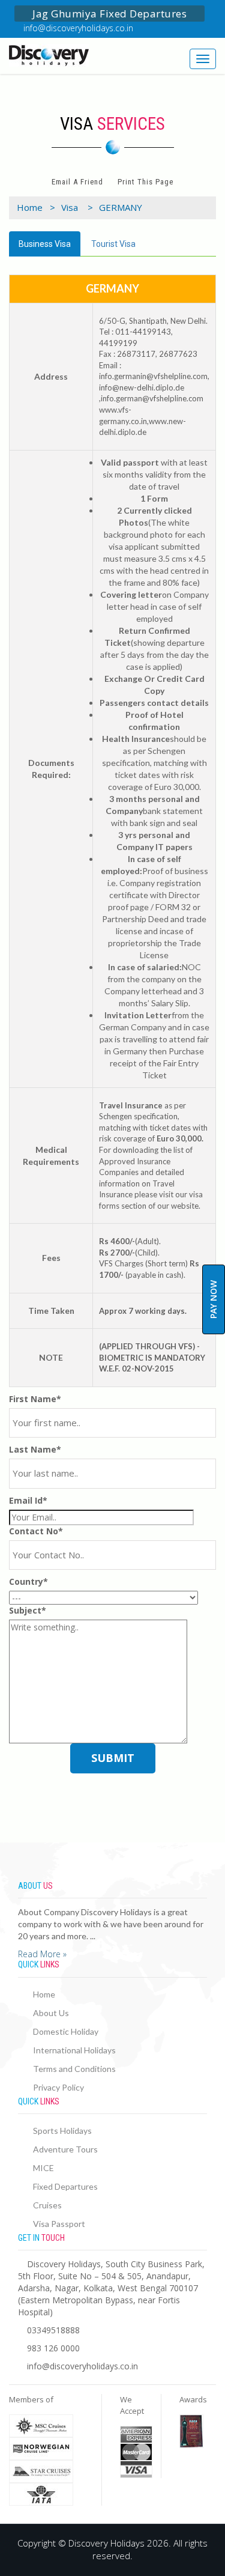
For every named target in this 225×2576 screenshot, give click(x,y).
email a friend (77, 182)
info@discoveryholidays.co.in (78, 28)
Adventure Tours (65, 2149)
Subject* (28, 1610)
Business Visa (45, 244)
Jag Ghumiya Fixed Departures (109, 14)
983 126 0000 (53, 2348)
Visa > (77, 207)
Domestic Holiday (66, 2031)
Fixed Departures (65, 2186)
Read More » (42, 1954)
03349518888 (53, 2330)
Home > (36, 207)
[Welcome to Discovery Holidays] (56, 55)
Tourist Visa (113, 244)
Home (44, 1994)
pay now (213, 1299)
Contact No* (36, 1531)
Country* (28, 1581)
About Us (51, 2013)
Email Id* (28, 1500)
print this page (145, 182)
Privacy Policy (58, 2087)
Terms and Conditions (74, 2069)
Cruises (47, 2205)
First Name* (35, 1399)
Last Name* (35, 1449)
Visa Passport (59, 2224)
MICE (43, 2168)
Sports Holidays (62, 2131)
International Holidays (74, 2050)
